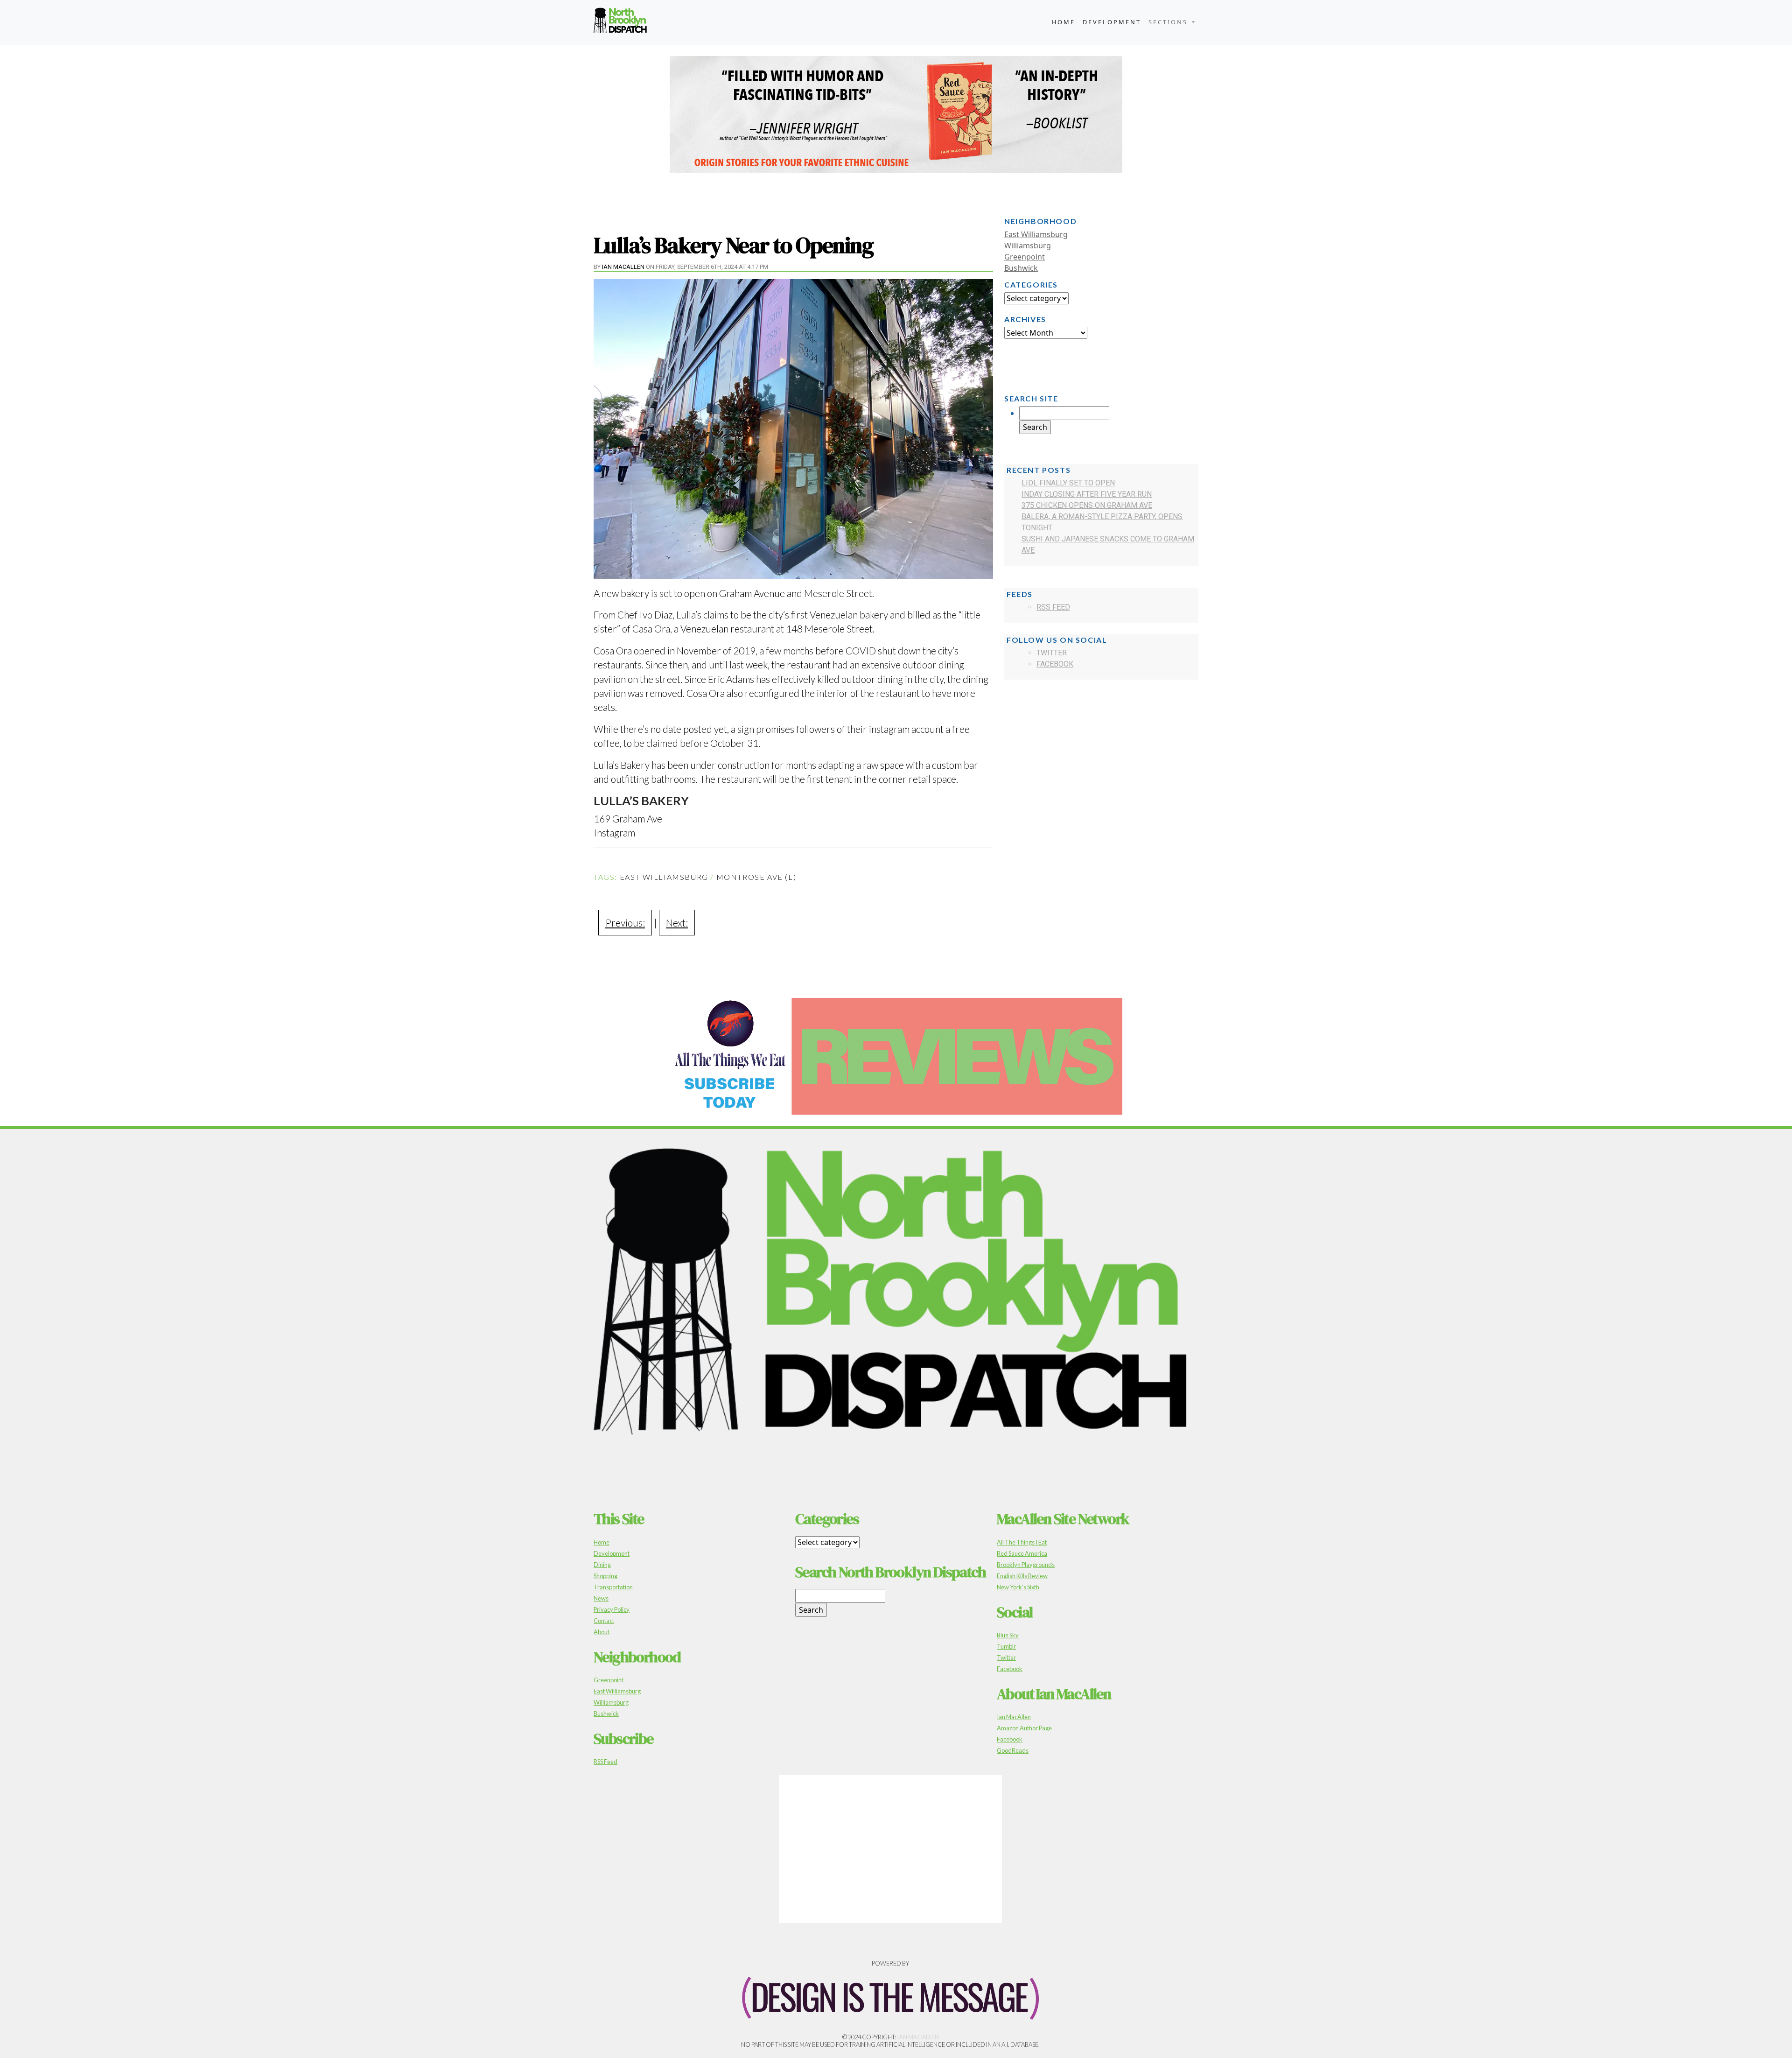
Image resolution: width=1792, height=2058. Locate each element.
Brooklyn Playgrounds (1026, 1565)
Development (1112, 22)
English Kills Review (1022, 1576)
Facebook (1055, 664)
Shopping (605, 1576)
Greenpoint (1025, 257)
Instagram (614, 832)
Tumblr (1006, 1646)
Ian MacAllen (623, 267)
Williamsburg (1028, 246)
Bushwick (1021, 268)
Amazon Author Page (1024, 1728)
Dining (602, 1565)
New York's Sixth (1018, 1587)
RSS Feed (1053, 607)
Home (1064, 22)
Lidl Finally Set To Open (1068, 483)
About (602, 1632)
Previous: (625, 923)
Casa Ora (651, 629)
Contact (604, 1621)
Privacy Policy (612, 1609)
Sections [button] (1169, 22)
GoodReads (1013, 1750)
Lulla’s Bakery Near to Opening (733, 245)
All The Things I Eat (1022, 1542)
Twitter (1052, 653)
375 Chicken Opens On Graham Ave (1087, 505)
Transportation (613, 1587)
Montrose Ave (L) (756, 877)
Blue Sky (1008, 1635)
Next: (677, 923)
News (601, 1598)
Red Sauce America (1022, 1553)
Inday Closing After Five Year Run (1087, 494)
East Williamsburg (664, 877)
